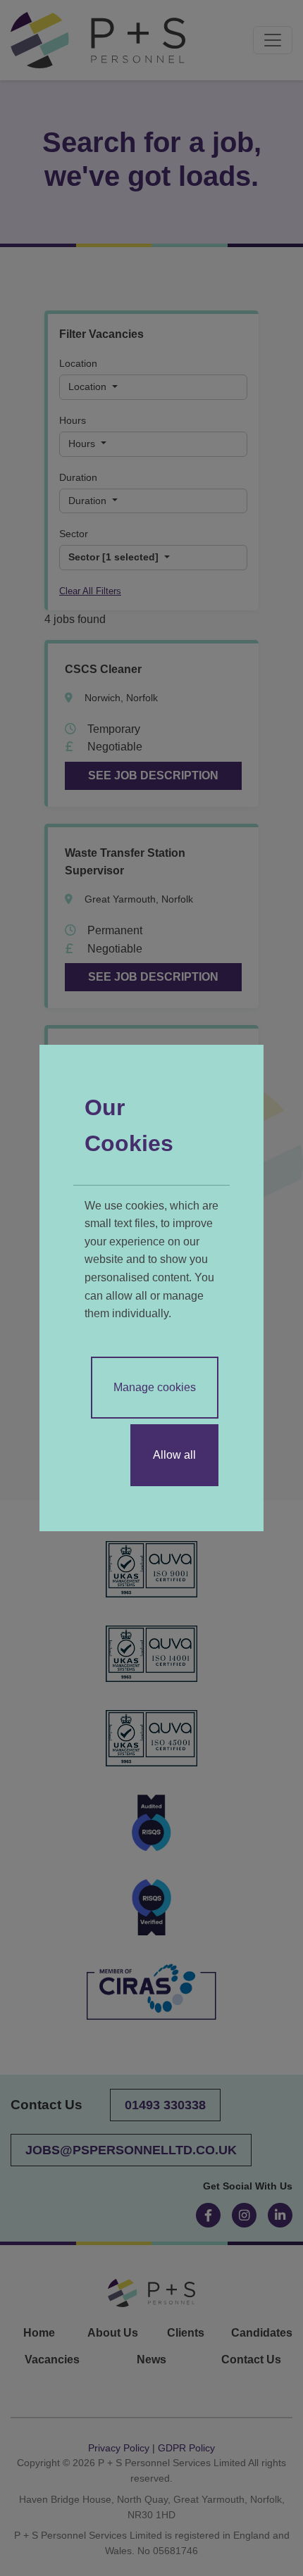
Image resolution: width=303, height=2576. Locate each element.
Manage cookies (155, 1387)
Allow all (174, 1455)
